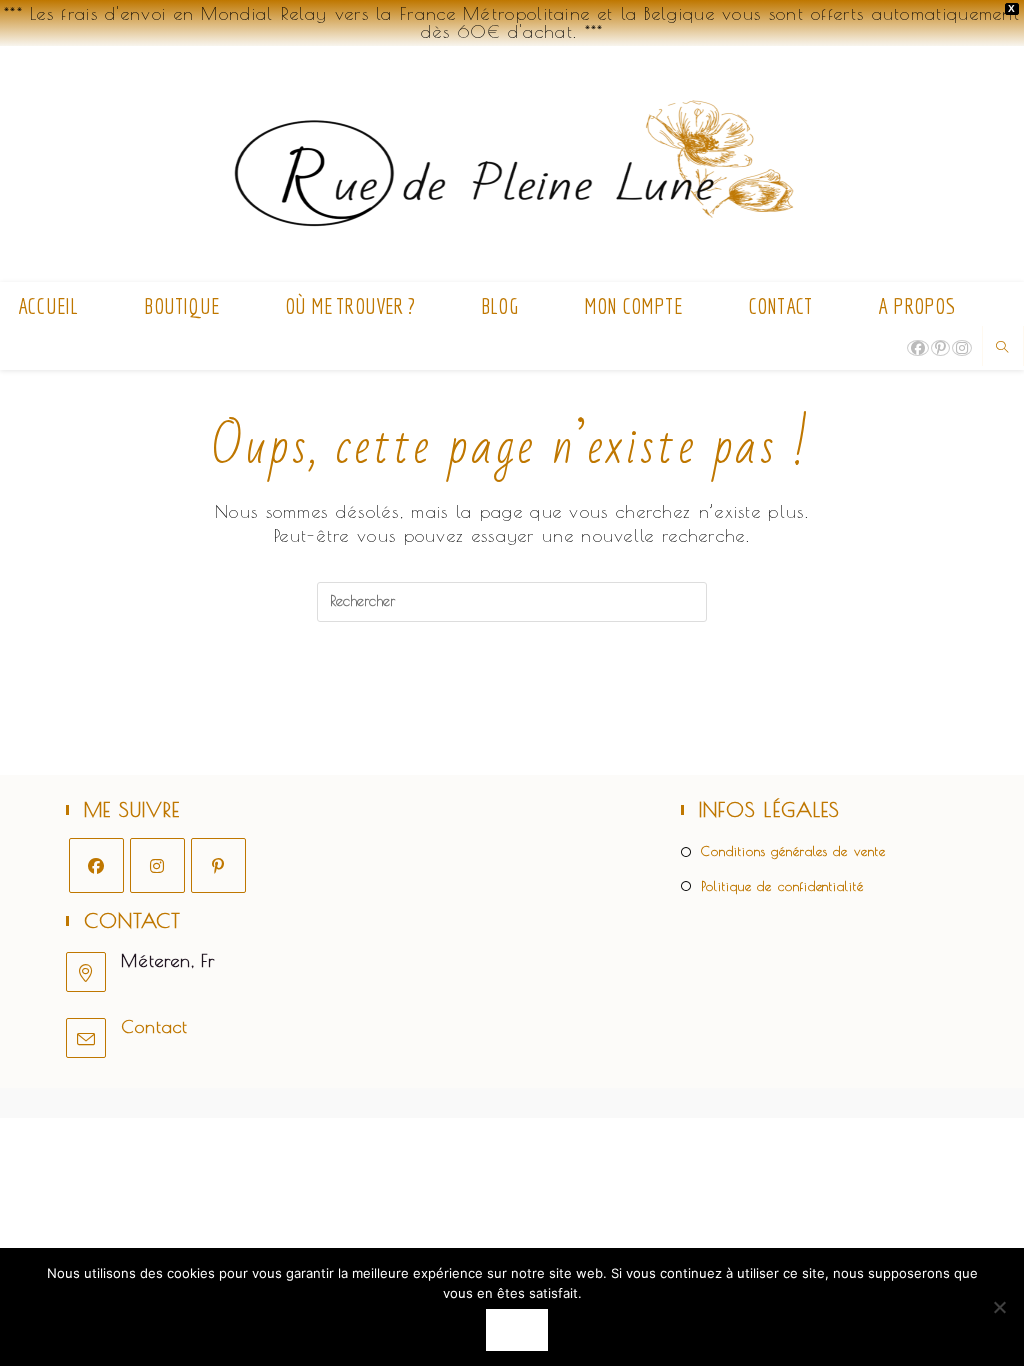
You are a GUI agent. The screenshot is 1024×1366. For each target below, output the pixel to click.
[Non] (999, 1307)
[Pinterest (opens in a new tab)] (940, 348)
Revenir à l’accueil (512, 703)
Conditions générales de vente (793, 851)
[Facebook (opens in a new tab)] (918, 348)
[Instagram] (157, 865)
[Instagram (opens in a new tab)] (962, 348)
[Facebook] (96, 865)
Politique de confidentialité (782, 886)
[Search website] (1003, 348)
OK (516, 1329)
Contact (154, 1026)
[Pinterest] (218, 865)
